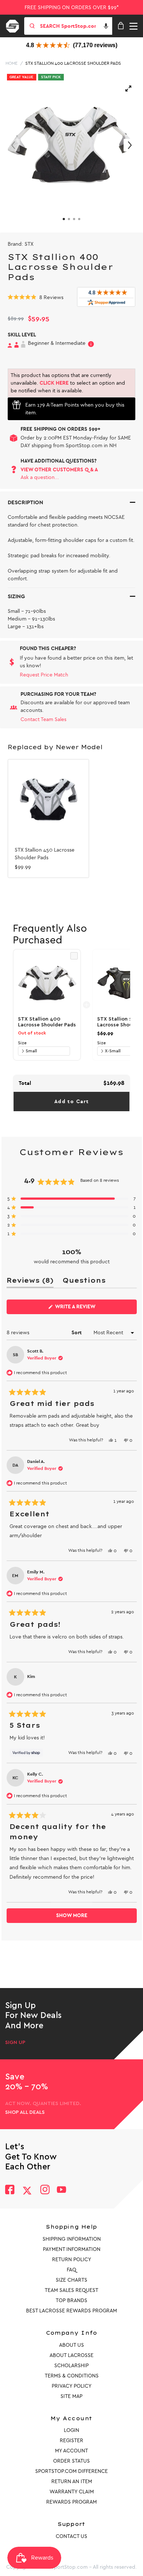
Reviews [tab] (30, 1282)
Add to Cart (71, 1102)
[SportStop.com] (15, 25)
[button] (106, 26)
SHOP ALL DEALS (25, 2112)
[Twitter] (27, 2191)
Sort (77, 1333)
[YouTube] (62, 2190)
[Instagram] (45, 2190)
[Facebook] (10, 2190)
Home (12, 63)
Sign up (15, 2043)
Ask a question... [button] (40, 477)
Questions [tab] (84, 1282)
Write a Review (87, 1309)
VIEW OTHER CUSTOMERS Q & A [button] (59, 470)
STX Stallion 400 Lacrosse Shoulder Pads (73, 63)
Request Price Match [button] (44, 675)
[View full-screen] (128, 88)
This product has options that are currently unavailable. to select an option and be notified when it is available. (68, 383)
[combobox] (75, 26)
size (22, 1043)
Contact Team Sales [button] (43, 719)
